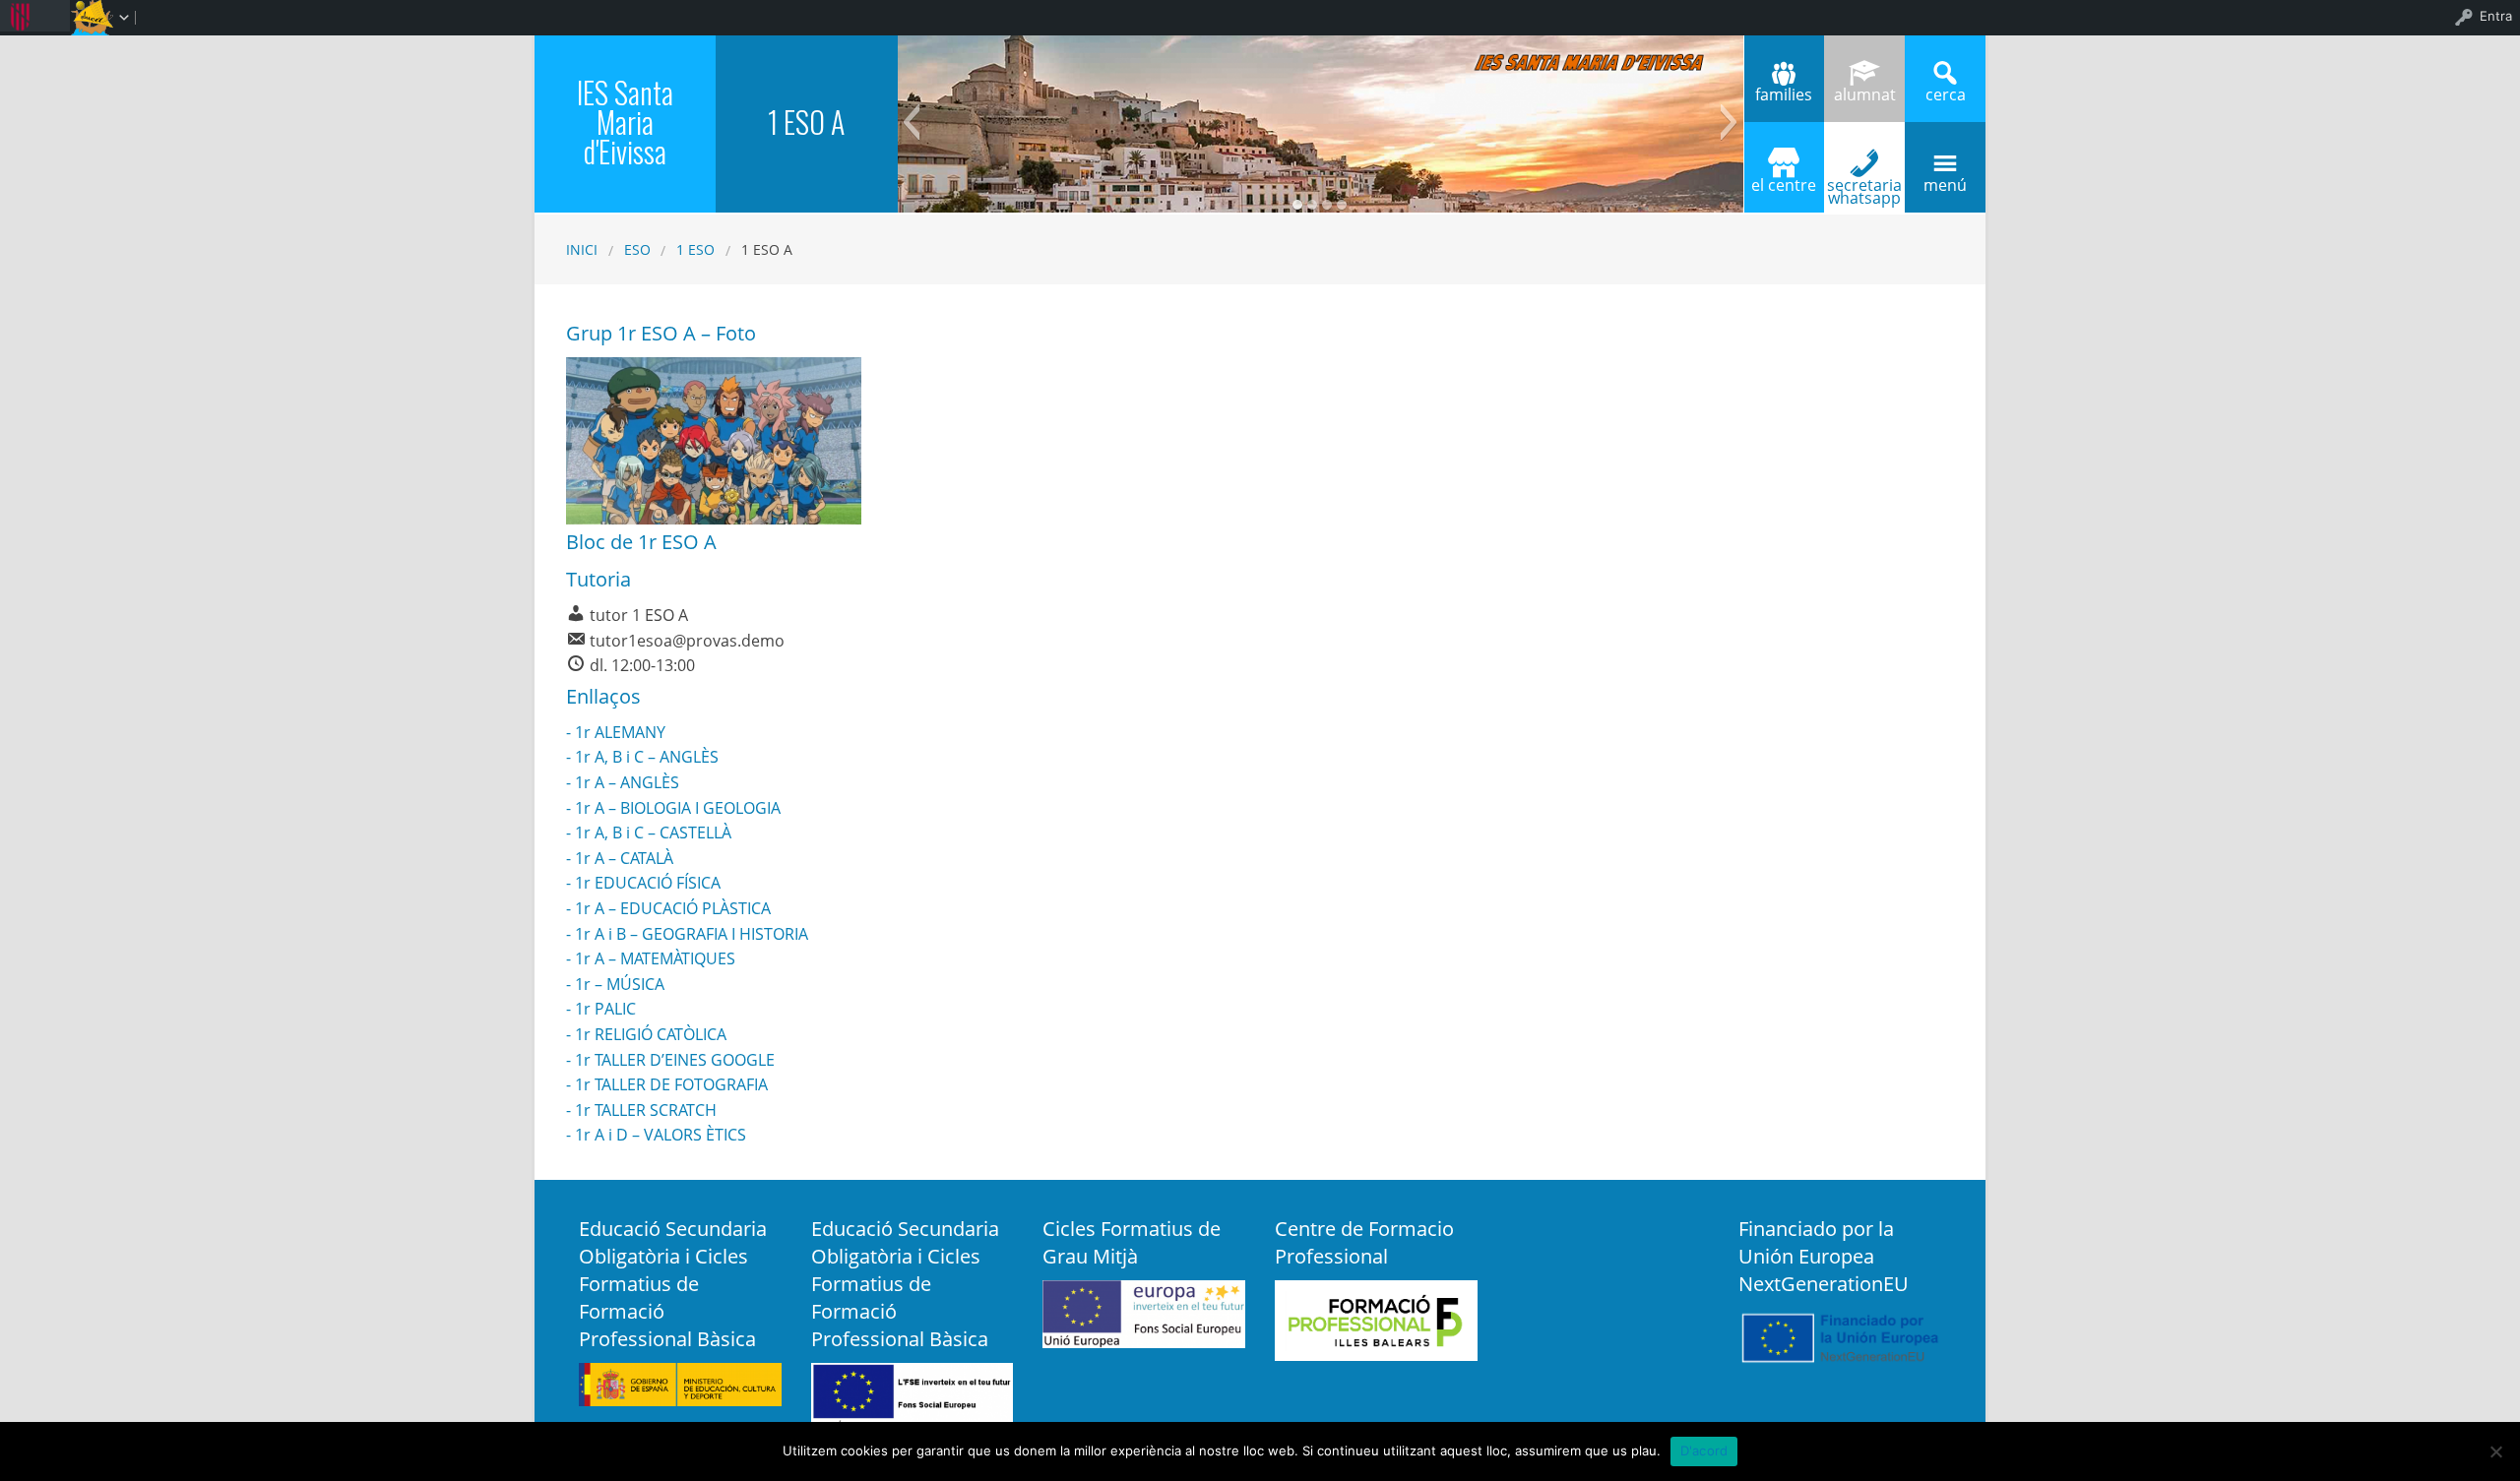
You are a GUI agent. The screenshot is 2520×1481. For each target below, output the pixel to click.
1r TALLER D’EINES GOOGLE (675, 1060)
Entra (2496, 16)
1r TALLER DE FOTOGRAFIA (671, 1084)
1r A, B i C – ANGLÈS (647, 757)
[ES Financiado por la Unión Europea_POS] (1840, 1335)
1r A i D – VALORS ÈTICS (661, 1135)
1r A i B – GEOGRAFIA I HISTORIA (692, 934)
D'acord (1704, 1450)
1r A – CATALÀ (624, 858)
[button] (911, 122)
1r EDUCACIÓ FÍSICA (648, 883)
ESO (637, 249)
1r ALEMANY (620, 732)
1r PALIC (605, 1009)
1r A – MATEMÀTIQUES (655, 958)
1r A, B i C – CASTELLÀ (653, 833)
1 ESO (695, 249)
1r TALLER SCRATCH (646, 1110)
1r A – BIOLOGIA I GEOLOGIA (678, 808)
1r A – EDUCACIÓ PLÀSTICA (673, 908)
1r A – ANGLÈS (627, 782)
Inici (582, 249)
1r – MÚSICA (620, 984)
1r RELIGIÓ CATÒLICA (651, 1034)
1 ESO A (806, 122)
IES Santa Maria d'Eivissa (625, 122)
